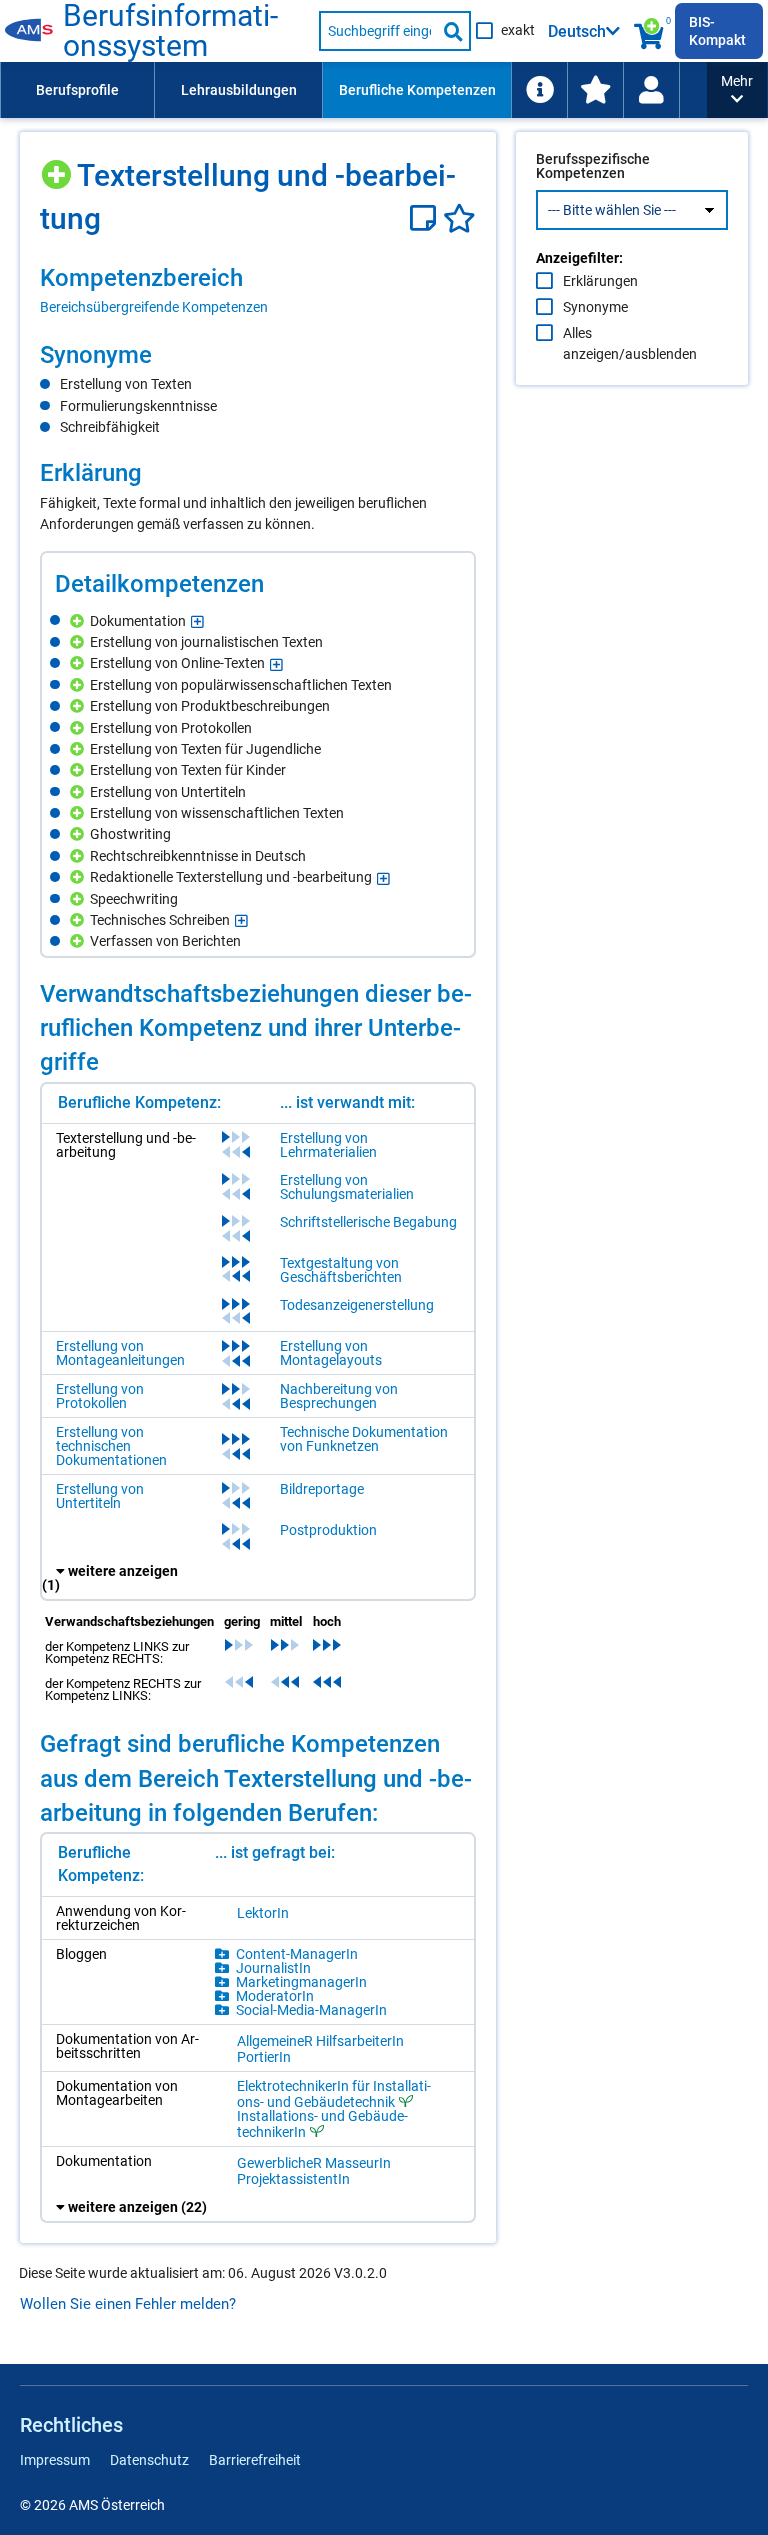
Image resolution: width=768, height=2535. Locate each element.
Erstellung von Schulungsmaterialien (347, 1187)
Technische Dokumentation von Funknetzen (364, 1439)
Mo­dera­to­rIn (275, 1996)
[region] (258, 290)
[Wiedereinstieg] (651, 90)
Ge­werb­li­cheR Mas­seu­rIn (314, 2163)
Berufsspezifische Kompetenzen (593, 166)
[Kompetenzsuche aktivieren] (650, 31)
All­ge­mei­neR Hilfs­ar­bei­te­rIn (320, 2041)
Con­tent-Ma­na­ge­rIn (297, 1954)
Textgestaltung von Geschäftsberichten (341, 1270)
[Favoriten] (459, 218)
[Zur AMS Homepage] (34, 31)
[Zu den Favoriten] (595, 90)
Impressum (55, 2460)
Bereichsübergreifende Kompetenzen (154, 307)
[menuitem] (77, 90)
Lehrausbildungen (239, 90)
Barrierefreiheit (255, 2460)
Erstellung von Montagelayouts (331, 1353)
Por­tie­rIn (264, 2057)
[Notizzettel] (426, 218)
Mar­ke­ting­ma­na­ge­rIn (301, 1982)
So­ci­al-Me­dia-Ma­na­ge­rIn (311, 2010)
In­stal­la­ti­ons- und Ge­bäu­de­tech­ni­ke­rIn (322, 2124)
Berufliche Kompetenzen (417, 90)
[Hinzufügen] (58, 167)
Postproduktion (328, 1530)
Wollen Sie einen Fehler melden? (128, 2304)
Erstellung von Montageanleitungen (120, 1353)
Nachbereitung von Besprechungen (339, 1396)
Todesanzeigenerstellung (357, 1305)
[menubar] (353, 90)
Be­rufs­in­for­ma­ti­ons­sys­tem (170, 31)
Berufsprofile (77, 90)
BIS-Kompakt (717, 31)
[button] (737, 90)
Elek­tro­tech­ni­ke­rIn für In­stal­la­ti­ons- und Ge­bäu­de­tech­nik (334, 2094)
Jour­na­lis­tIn (273, 1968)
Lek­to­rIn (263, 1913)
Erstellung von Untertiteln (100, 1496)
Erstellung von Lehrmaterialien (328, 1145)
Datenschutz (149, 2460)
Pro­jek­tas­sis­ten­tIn (293, 2179)
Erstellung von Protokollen (100, 1396)
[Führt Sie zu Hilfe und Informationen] (539, 90)
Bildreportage (322, 1489)
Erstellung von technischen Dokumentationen (111, 1446)
